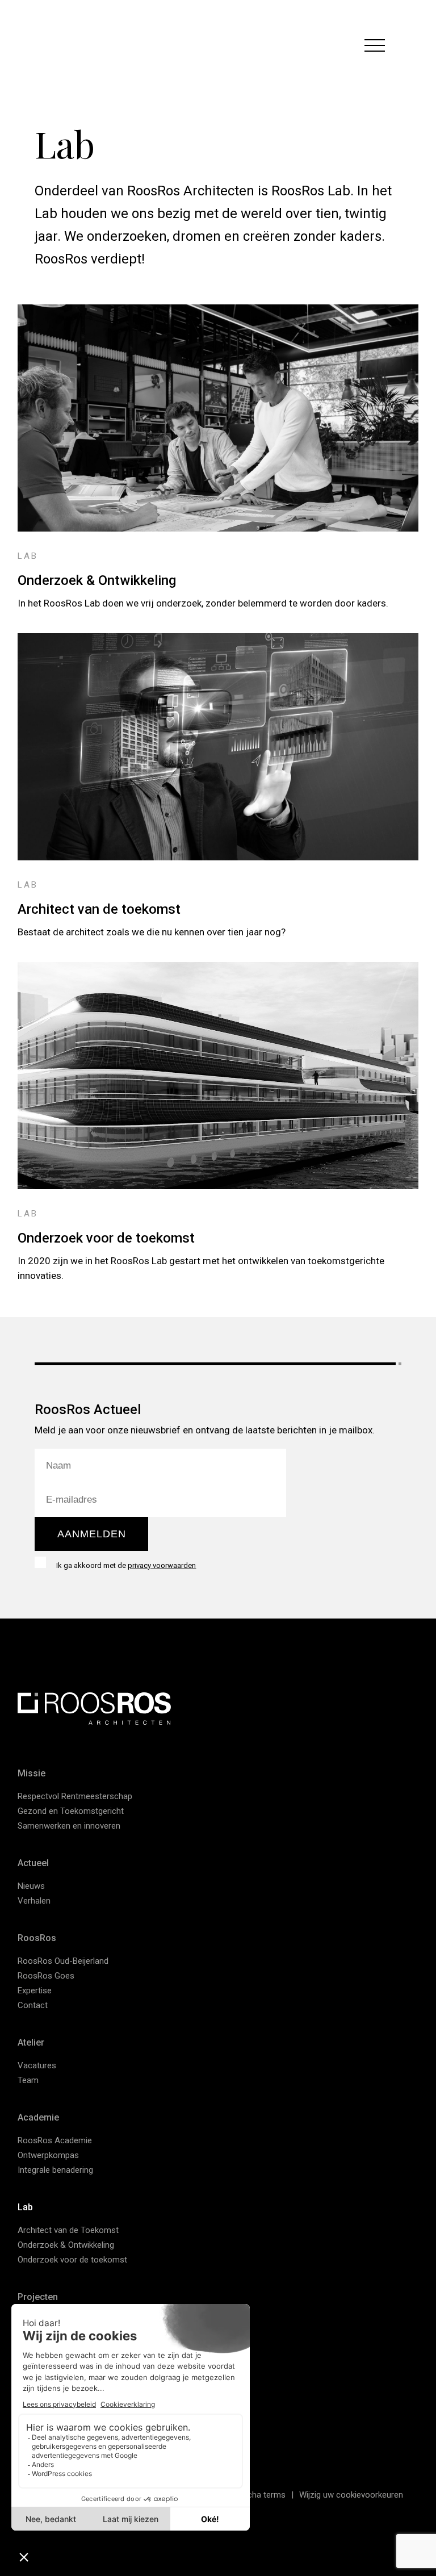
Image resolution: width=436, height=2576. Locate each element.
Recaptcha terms (253, 2495)
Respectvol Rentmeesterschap (75, 1796)
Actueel (33, 1863)
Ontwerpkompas (48, 2155)
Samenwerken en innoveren (69, 1826)
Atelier (31, 2042)
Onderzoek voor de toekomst (106, 1238)
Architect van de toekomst (99, 909)
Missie (32, 1773)
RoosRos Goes (46, 1976)
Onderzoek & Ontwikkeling (97, 580)
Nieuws (31, 1886)
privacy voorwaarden (162, 1565)
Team (28, 2080)
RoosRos (37, 1938)
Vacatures (37, 2065)
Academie (38, 2117)
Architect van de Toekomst (68, 2230)
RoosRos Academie (55, 2140)
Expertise (35, 1990)
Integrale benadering (55, 2170)
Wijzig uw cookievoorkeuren (351, 2495)
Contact (33, 2005)
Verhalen (34, 1901)
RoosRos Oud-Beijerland (63, 1961)
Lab (25, 2207)
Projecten (38, 2297)
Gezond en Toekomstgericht (71, 1811)
